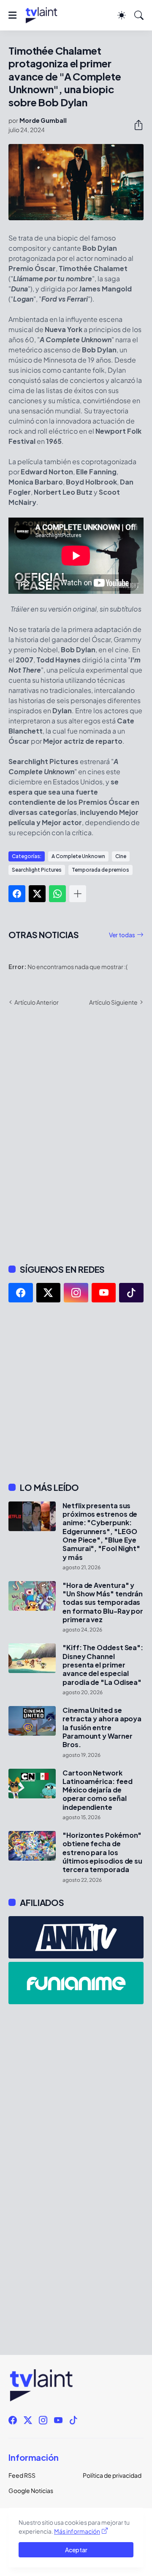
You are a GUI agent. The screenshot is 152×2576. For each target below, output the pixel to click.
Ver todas (122, 935)
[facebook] (21, 1293)
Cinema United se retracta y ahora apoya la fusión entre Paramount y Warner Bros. (102, 1727)
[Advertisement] (76, 1392)
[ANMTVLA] (76, 1937)
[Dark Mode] (122, 15)
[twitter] (49, 1293)
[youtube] (104, 1293)
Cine (121, 856)
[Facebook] (17, 894)
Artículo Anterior (37, 1002)
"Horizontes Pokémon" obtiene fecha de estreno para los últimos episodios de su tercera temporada (102, 1852)
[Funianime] (76, 1983)
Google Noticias (31, 2490)
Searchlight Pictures (37, 870)
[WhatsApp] (57, 894)
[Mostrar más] (78, 894)
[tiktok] (131, 1293)
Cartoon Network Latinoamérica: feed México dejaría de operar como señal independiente (97, 1790)
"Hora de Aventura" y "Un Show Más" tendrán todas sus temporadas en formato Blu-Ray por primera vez (103, 1602)
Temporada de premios (100, 870)
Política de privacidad (112, 2475)
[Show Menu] (12, 15)
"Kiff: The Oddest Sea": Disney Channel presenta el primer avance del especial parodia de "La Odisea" (103, 1665)
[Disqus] (76, 1134)
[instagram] (76, 1293)
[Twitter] (37, 894)
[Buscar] (139, 15)
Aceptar (76, 2550)
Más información (77, 2531)
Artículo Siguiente (113, 1002)
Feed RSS (22, 2475)
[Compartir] (135, 125)
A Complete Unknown (78, 856)
